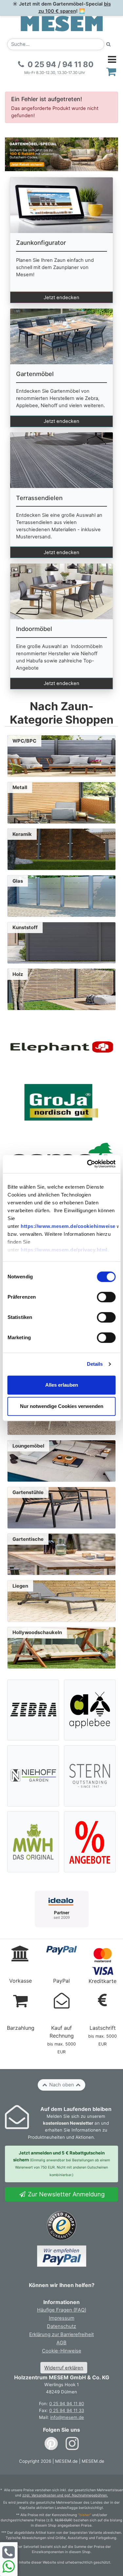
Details (95, 1364)
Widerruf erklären (64, 2368)
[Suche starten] (109, 44)
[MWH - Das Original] (33, 1842)
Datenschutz (61, 2326)
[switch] (106, 1297)
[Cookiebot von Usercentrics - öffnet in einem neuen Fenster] (88, 1164)
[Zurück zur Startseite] (62, 23)
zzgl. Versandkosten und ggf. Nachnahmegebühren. (65, 2495)
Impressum (62, 2318)
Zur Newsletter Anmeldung (65, 2194)
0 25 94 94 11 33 (67, 2410)
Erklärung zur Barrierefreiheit (61, 2334)
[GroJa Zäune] (61, 1102)
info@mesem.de (67, 2417)
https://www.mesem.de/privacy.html (64, 1250)
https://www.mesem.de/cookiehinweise (68, 1226)
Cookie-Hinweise (62, 2351)
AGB (61, 2343)
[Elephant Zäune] (61, 1047)
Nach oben (62, 2085)
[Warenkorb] (111, 72)
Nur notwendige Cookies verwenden (62, 1406)
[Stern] (90, 1776)
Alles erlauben (62, 1385)
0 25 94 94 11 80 (67, 2404)
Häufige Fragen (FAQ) (62, 2310)
